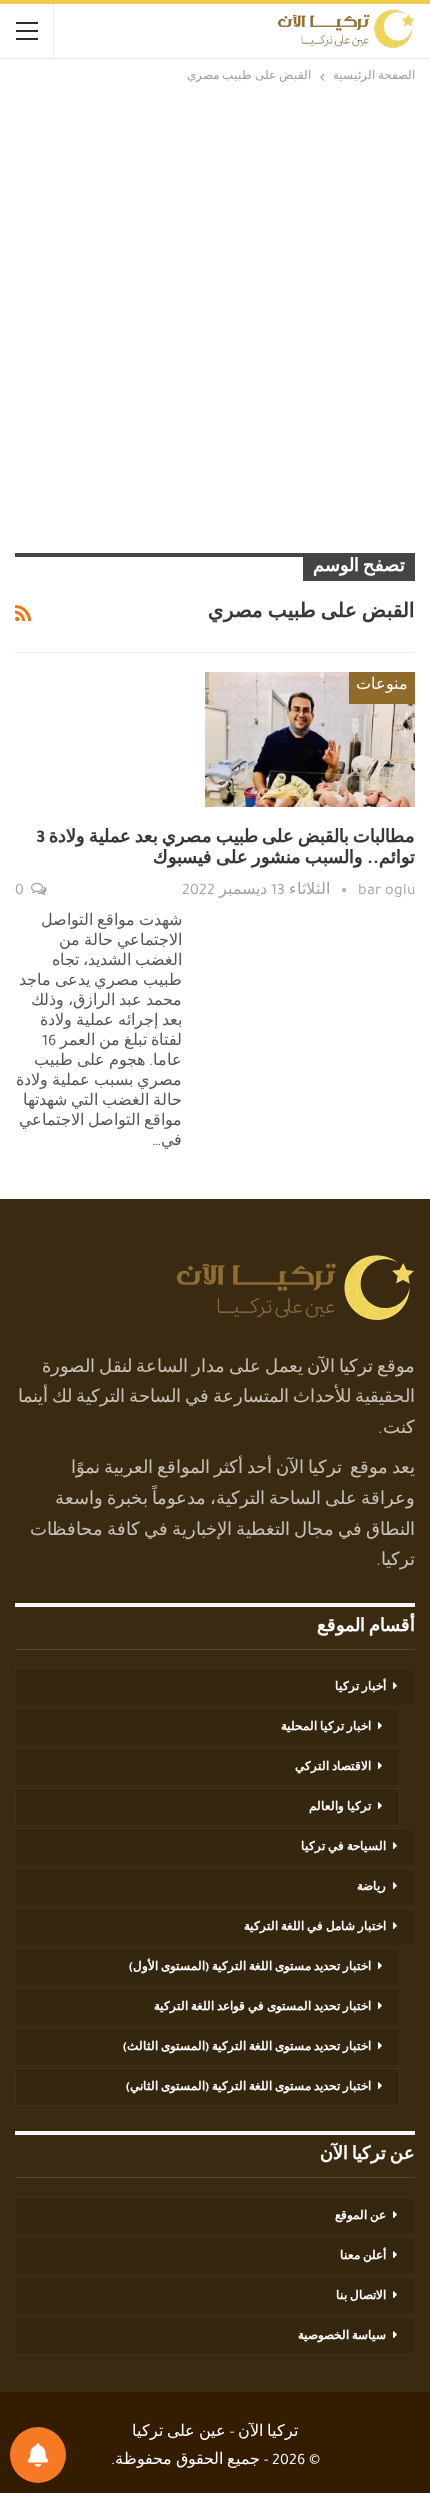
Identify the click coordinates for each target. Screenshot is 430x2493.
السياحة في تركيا (343, 1848)
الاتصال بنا (361, 2297)
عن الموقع (360, 2217)
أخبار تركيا (360, 1688)
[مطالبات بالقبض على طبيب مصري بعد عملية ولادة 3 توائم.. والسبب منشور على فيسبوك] (310, 739)
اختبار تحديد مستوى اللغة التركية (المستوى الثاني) (248, 2088)
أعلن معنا (363, 2257)
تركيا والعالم (340, 1808)
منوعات (382, 687)
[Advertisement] (215, 318)
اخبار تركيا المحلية (326, 1728)
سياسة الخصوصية (342, 2337)
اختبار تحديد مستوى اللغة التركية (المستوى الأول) (250, 1968)
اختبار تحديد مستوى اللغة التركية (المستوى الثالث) (247, 2048)
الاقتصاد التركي (333, 1768)
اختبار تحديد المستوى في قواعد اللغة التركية (262, 2008)
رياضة (371, 1888)
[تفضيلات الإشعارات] (38, 2455)
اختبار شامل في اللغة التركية (315, 1928)
